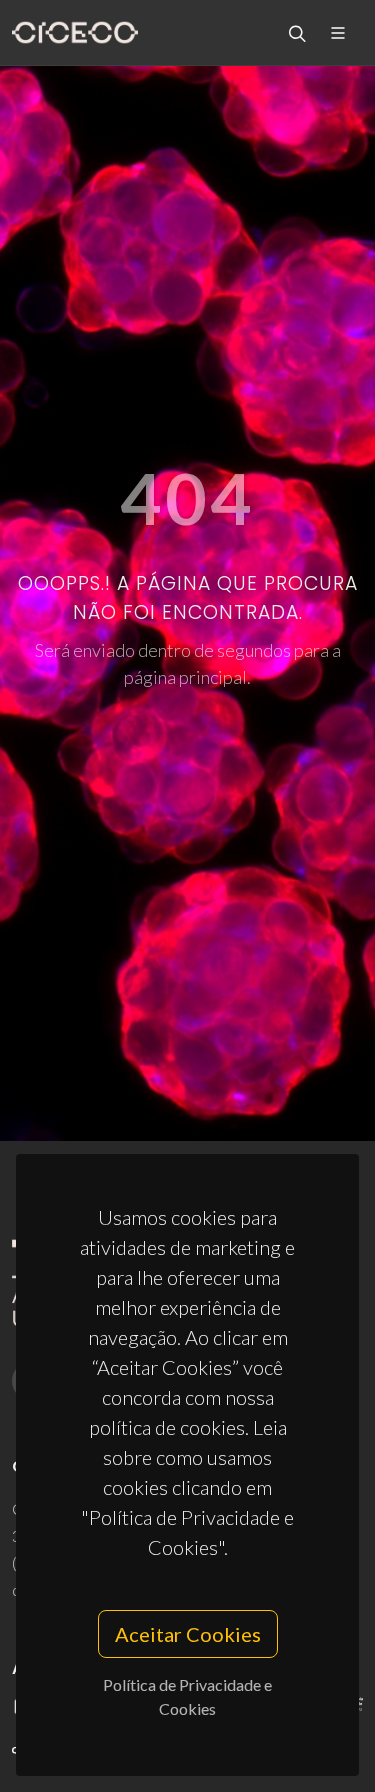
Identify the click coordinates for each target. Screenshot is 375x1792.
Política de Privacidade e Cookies (187, 1696)
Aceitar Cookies (188, 1634)
